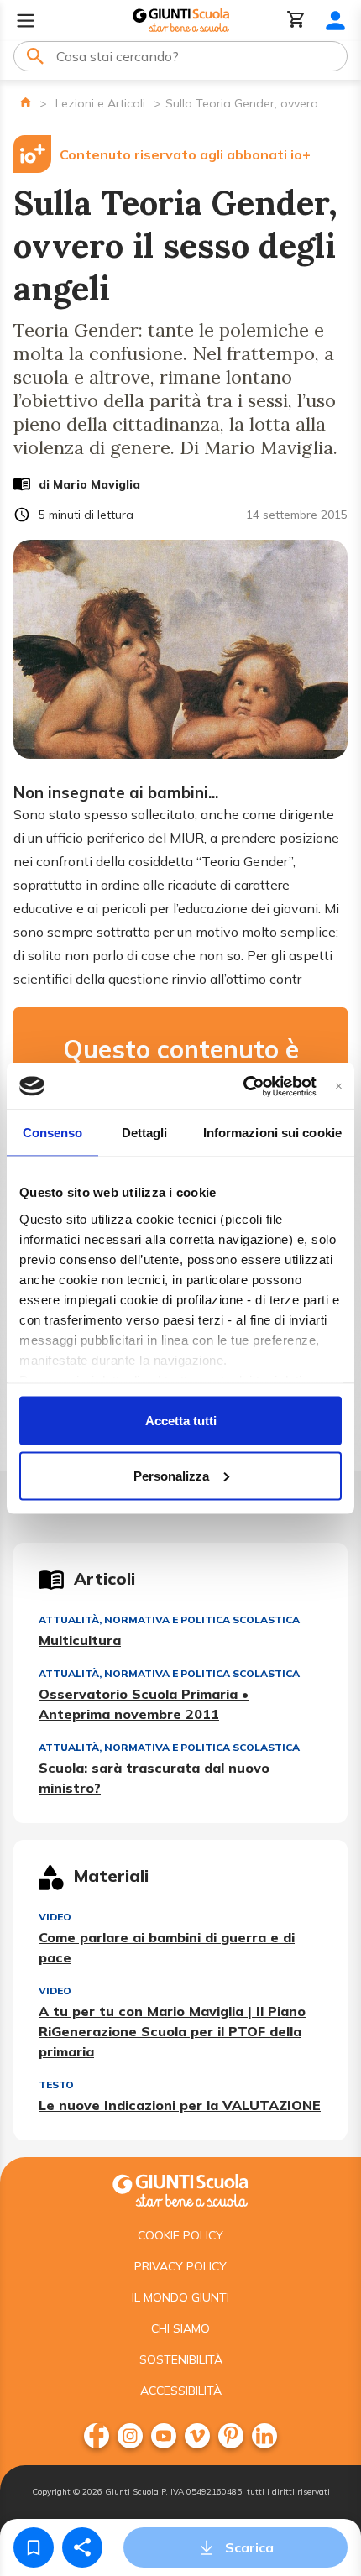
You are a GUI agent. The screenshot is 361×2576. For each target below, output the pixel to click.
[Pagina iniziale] (26, 102)
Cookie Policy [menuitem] (180, 2235)
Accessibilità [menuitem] (181, 2391)
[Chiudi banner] (339, 1086)
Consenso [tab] (53, 1133)
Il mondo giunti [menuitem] (180, 2297)
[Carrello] (296, 21)
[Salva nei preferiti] (34, 2547)
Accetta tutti (181, 1421)
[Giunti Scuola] (181, 21)
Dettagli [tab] (145, 1133)
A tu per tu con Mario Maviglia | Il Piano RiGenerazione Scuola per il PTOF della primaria (172, 2031)
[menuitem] (97, 2436)
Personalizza (171, 1475)
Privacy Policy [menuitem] (180, 2266)
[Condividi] (82, 2547)
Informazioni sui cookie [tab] (272, 1133)
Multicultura (80, 1640)
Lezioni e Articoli (100, 103)
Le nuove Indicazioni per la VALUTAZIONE (180, 2105)
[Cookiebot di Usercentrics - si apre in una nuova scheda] (243, 1086)
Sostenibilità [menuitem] (181, 2359)
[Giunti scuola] (180, 2189)
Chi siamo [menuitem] (180, 2328)
